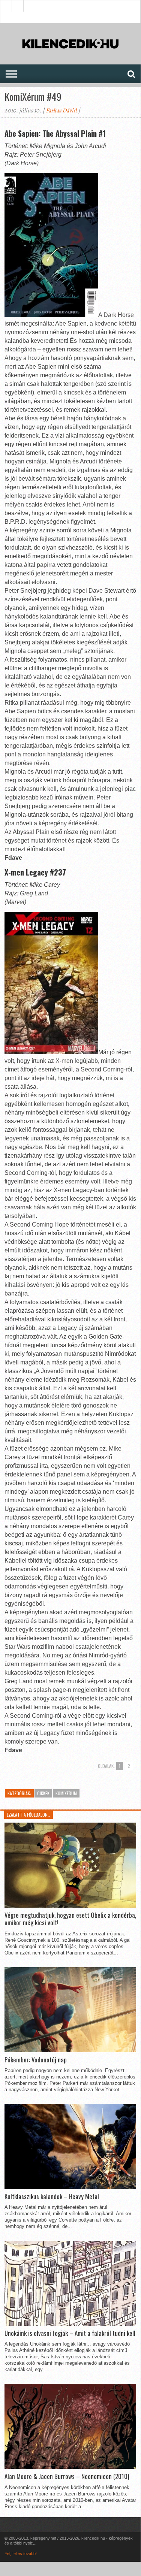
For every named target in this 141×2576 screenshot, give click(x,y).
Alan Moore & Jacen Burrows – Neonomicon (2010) (67, 2476)
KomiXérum (66, 1793)
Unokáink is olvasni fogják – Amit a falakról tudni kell (70, 2333)
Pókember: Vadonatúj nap (36, 2060)
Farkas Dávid (61, 111)
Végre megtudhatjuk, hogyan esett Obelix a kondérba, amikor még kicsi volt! (70, 1919)
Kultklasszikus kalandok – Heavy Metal (52, 2196)
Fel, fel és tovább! (21, 2554)
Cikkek (43, 1793)
